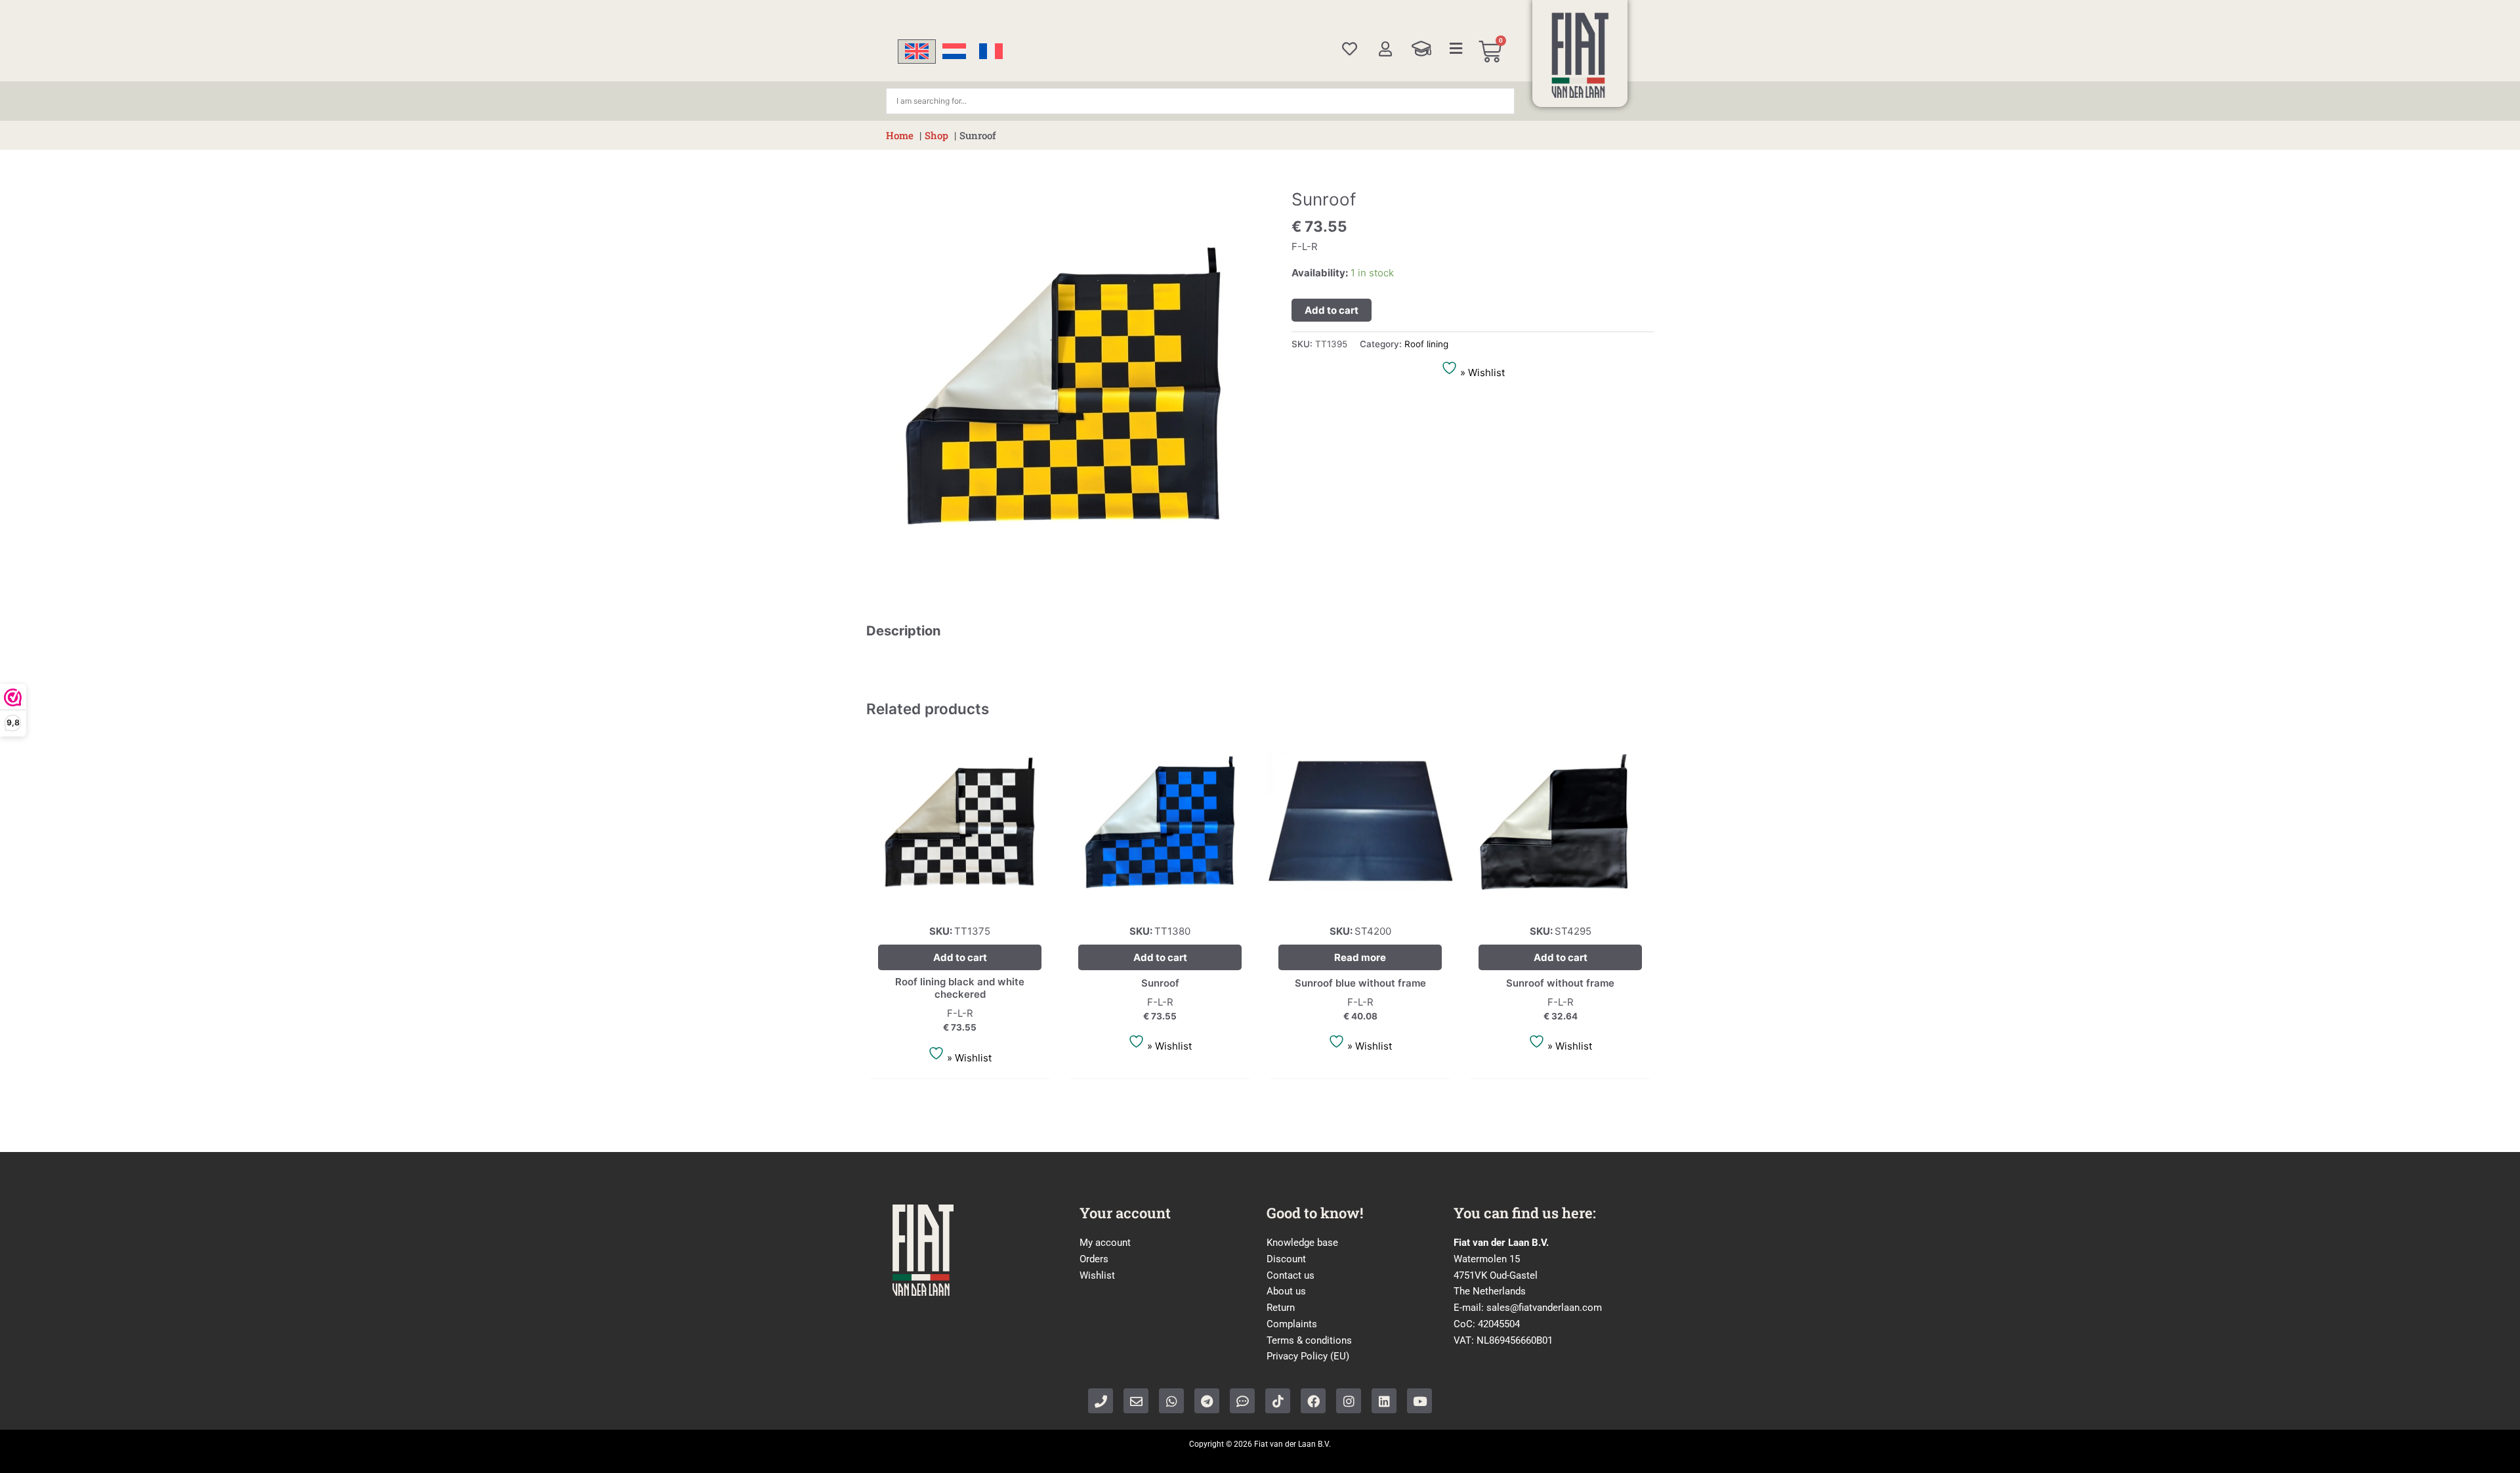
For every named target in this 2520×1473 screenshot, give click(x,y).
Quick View (960, 904)
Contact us (1291, 1275)
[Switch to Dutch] (954, 52)
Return (1281, 1308)
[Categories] (1456, 49)
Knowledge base (1302, 1243)
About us (1286, 1291)
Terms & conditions (1309, 1340)
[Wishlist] (1350, 49)
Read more (1360, 957)
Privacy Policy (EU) (1308, 1356)
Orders (1094, 1259)
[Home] (1580, 55)
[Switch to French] (991, 52)
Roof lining (1426, 344)
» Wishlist (1481, 373)
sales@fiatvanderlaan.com (1544, 1308)
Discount (1286, 1259)
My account (1105, 1243)
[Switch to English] (917, 52)
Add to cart (1332, 310)
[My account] (1385, 49)
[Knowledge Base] (1421, 49)
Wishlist (1097, 1275)
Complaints (1292, 1324)
